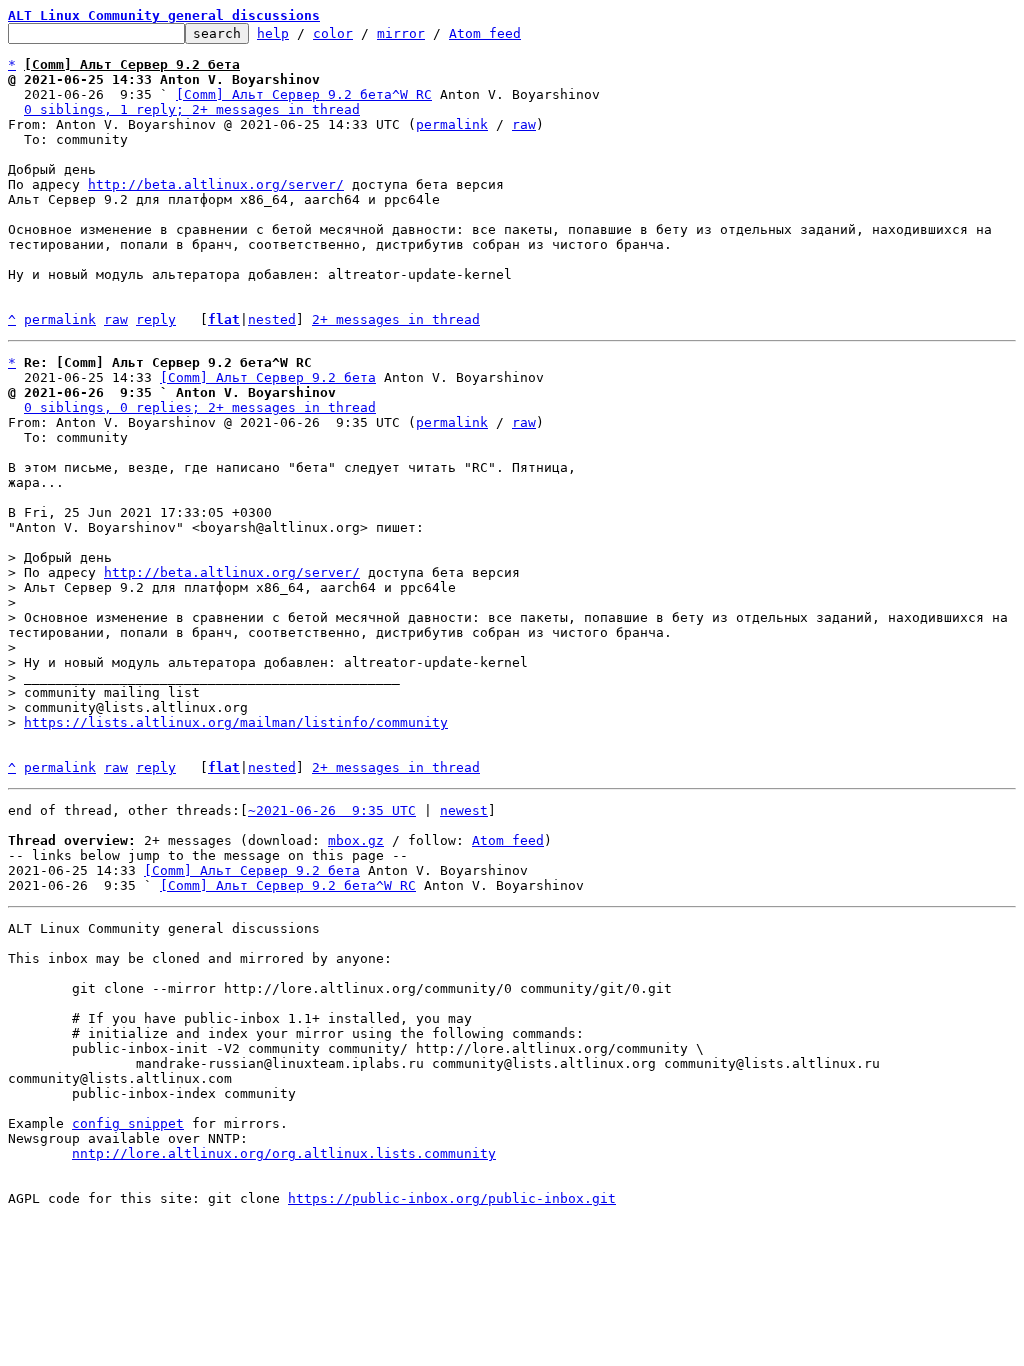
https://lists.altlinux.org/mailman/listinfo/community (236, 722)
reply (156, 319)
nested (272, 319)
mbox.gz (356, 840)
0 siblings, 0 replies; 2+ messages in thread (200, 407)
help (273, 33)
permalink (452, 124)
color (333, 33)
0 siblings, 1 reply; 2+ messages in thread (192, 109)
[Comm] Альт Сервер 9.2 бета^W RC (304, 94)
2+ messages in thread (396, 319)
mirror (401, 33)
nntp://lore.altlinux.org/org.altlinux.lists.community (284, 1153)
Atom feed (485, 33)
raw (524, 124)
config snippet (128, 1123)
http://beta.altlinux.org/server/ (216, 184)
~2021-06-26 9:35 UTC (332, 810)
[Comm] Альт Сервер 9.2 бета (268, 377)
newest (464, 810)
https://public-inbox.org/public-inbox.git (452, 1198)
